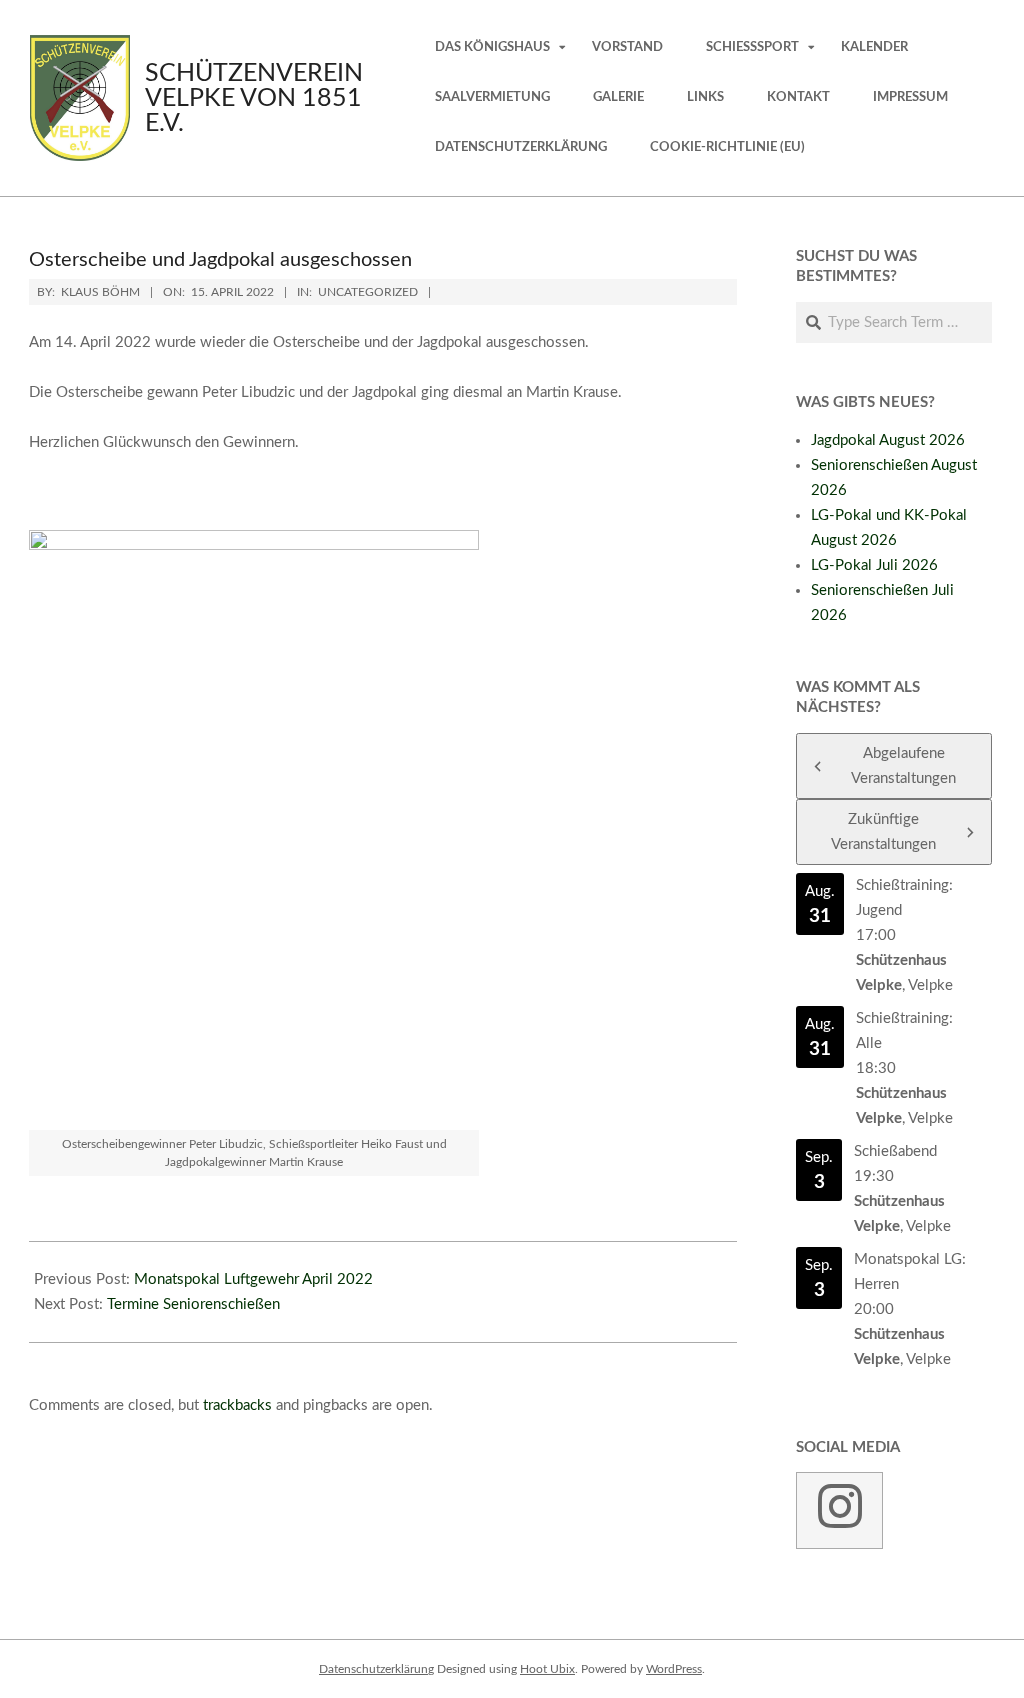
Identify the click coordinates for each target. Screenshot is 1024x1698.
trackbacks (237, 1405)
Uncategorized (368, 292)
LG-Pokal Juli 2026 (874, 565)
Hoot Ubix (547, 1669)
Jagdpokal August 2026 (888, 440)
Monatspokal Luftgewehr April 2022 (253, 1279)
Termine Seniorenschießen (193, 1304)
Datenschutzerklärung (376, 1669)
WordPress (674, 1669)
